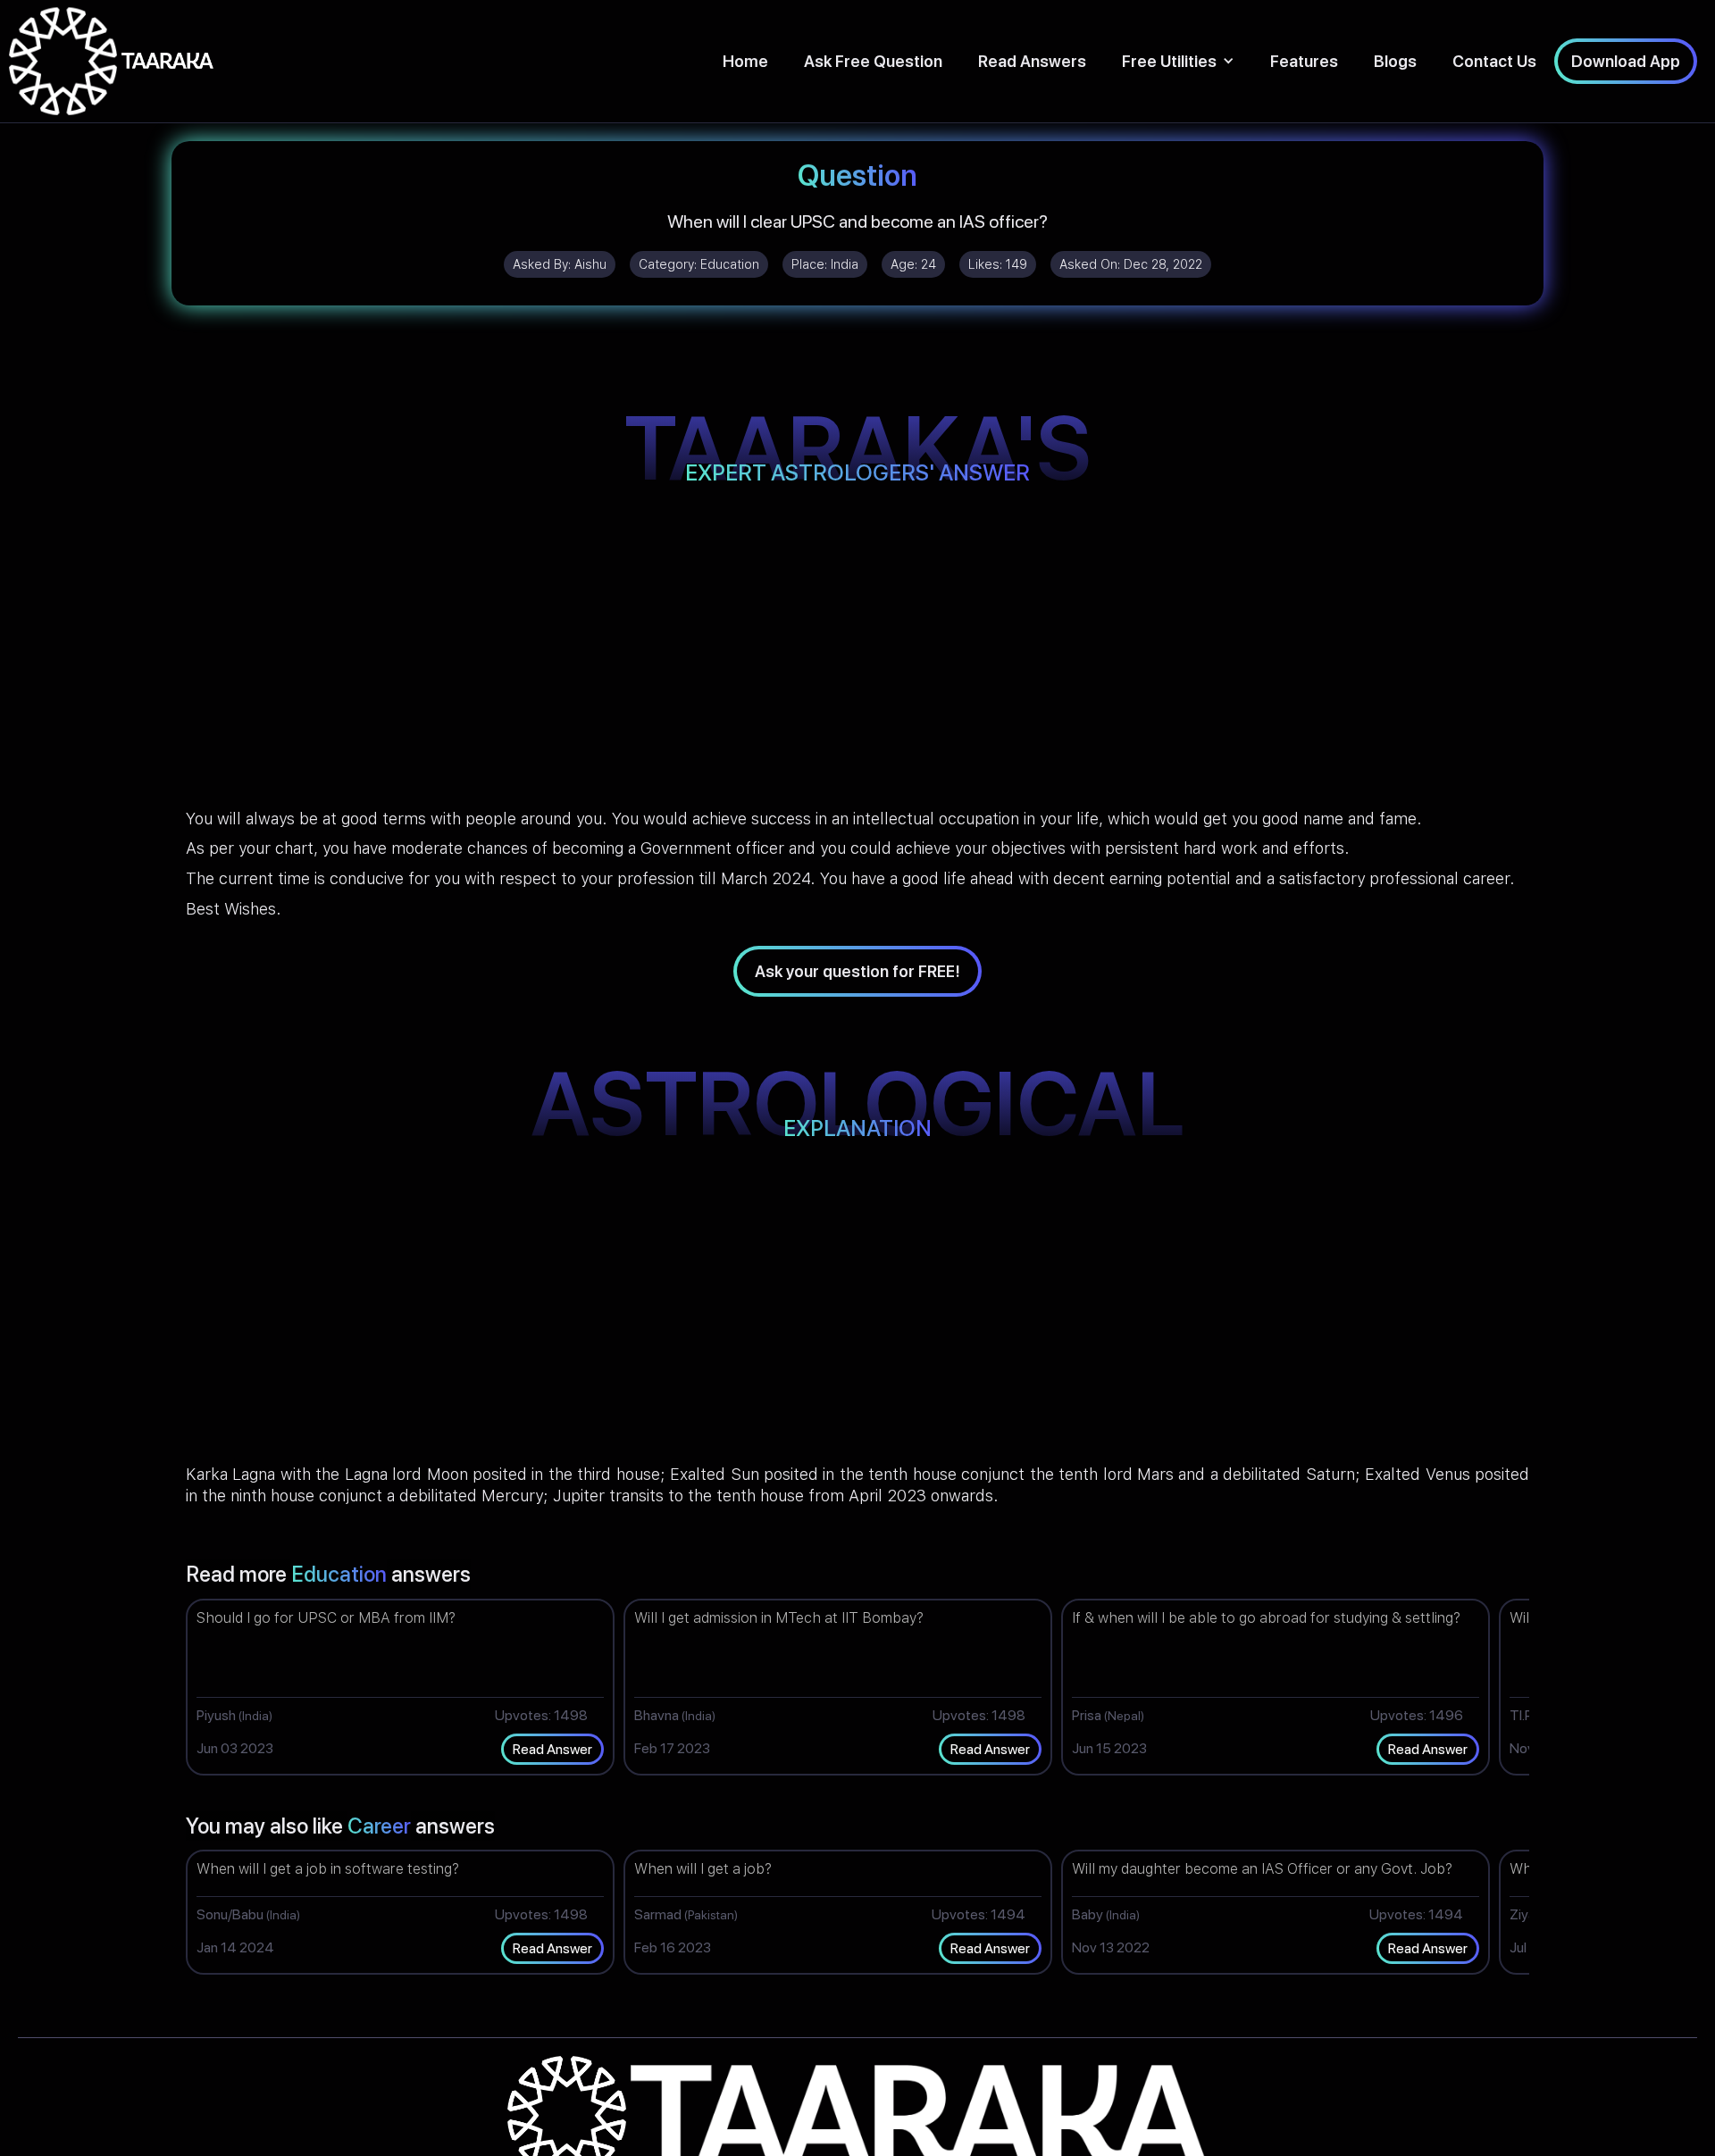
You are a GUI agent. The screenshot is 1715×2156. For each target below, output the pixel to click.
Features (1304, 61)
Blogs (1395, 61)
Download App (1626, 61)
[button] (1178, 61)
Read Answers (1032, 61)
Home (745, 61)
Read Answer (552, 1749)
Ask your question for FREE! (857, 971)
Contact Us (1494, 61)
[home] (111, 61)
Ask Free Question (873, 61)
